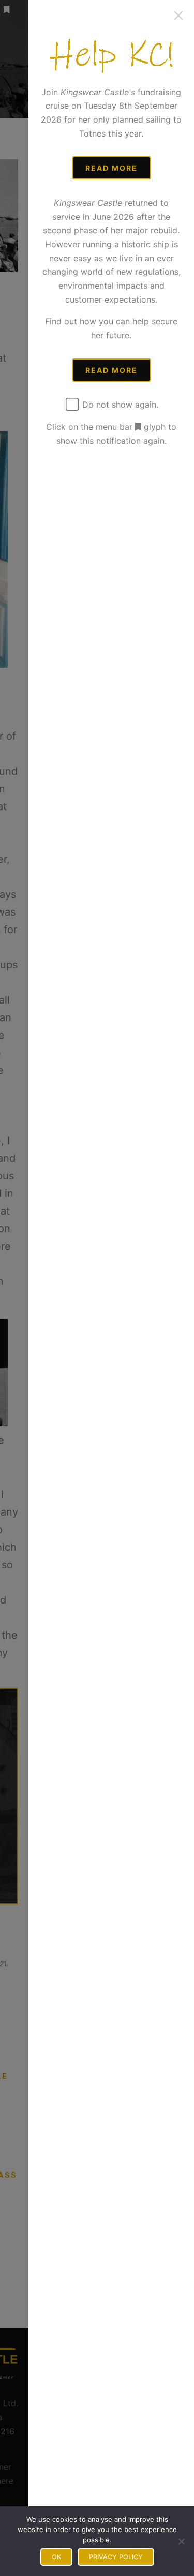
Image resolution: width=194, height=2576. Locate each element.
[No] (181, 2541)
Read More (111, 168)
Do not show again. (119, 405)
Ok (56, 2557)
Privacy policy (116, 2557)
